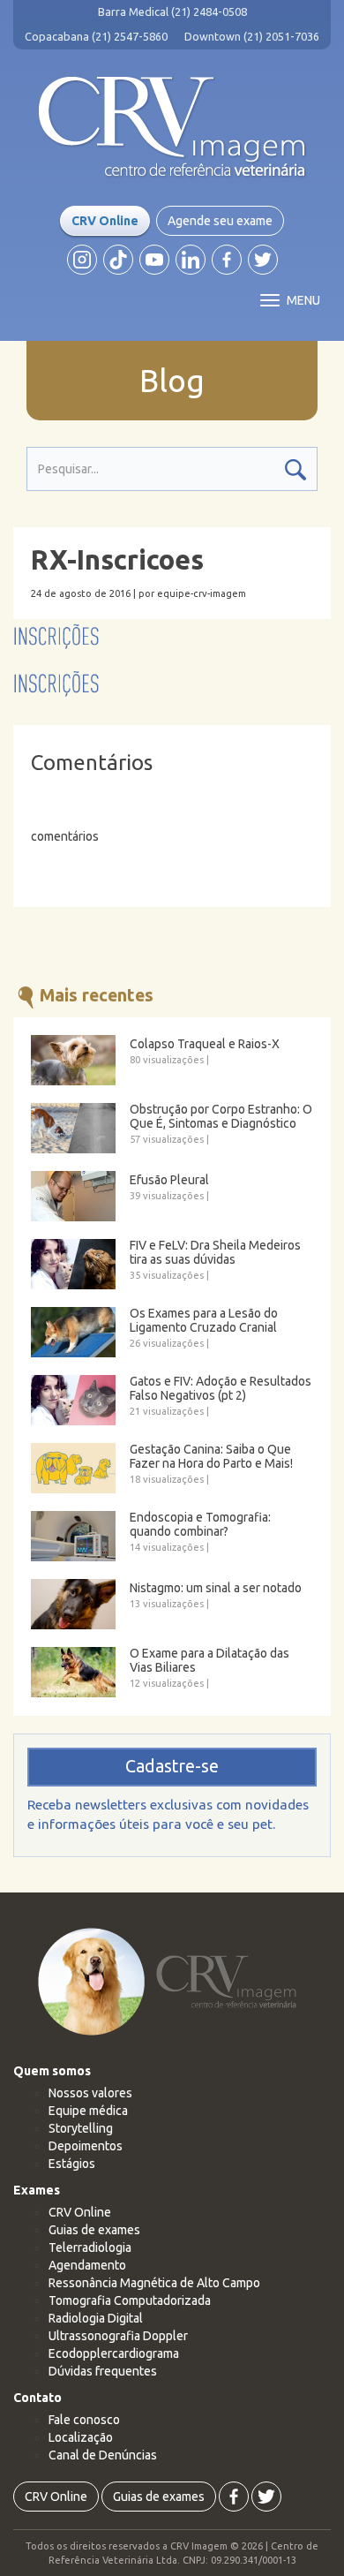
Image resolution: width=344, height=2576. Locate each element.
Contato (37, 2398)
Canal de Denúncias (103, 2455)
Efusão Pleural (169, 1180)
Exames (37, 2190)
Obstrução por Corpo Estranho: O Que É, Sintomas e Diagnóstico (221, 1116)
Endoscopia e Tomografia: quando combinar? (200, 1524)
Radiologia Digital (96, 2318)
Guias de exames (94, 2230)
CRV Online (105, 221)
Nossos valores (90, 2093)
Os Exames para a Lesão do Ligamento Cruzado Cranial (204, 1320)
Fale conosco (84, 2420)
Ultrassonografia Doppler (118, 2336)
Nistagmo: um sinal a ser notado (216, 1588)
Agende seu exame (220, 221)
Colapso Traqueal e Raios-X (205, 1044)
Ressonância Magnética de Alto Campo (154, 2283)
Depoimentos (86, 2146)
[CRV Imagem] (172, 127)
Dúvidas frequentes (103, 2371)
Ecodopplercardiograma (114, 2353)
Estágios (72, 2164)
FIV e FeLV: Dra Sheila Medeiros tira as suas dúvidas (215, 1252)
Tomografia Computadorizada (130, 2300)
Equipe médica (88, 2111)
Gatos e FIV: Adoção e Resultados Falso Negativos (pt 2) (221, 1388)
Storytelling (81, 2128)
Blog (172, 381)
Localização (81, 2437)
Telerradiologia (90, 2247)
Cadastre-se (172, 1766)
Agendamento (87, 2265)
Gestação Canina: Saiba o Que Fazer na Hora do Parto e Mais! (211, 1456)
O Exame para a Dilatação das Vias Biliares (209, 1660)
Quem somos (52, 2071)
